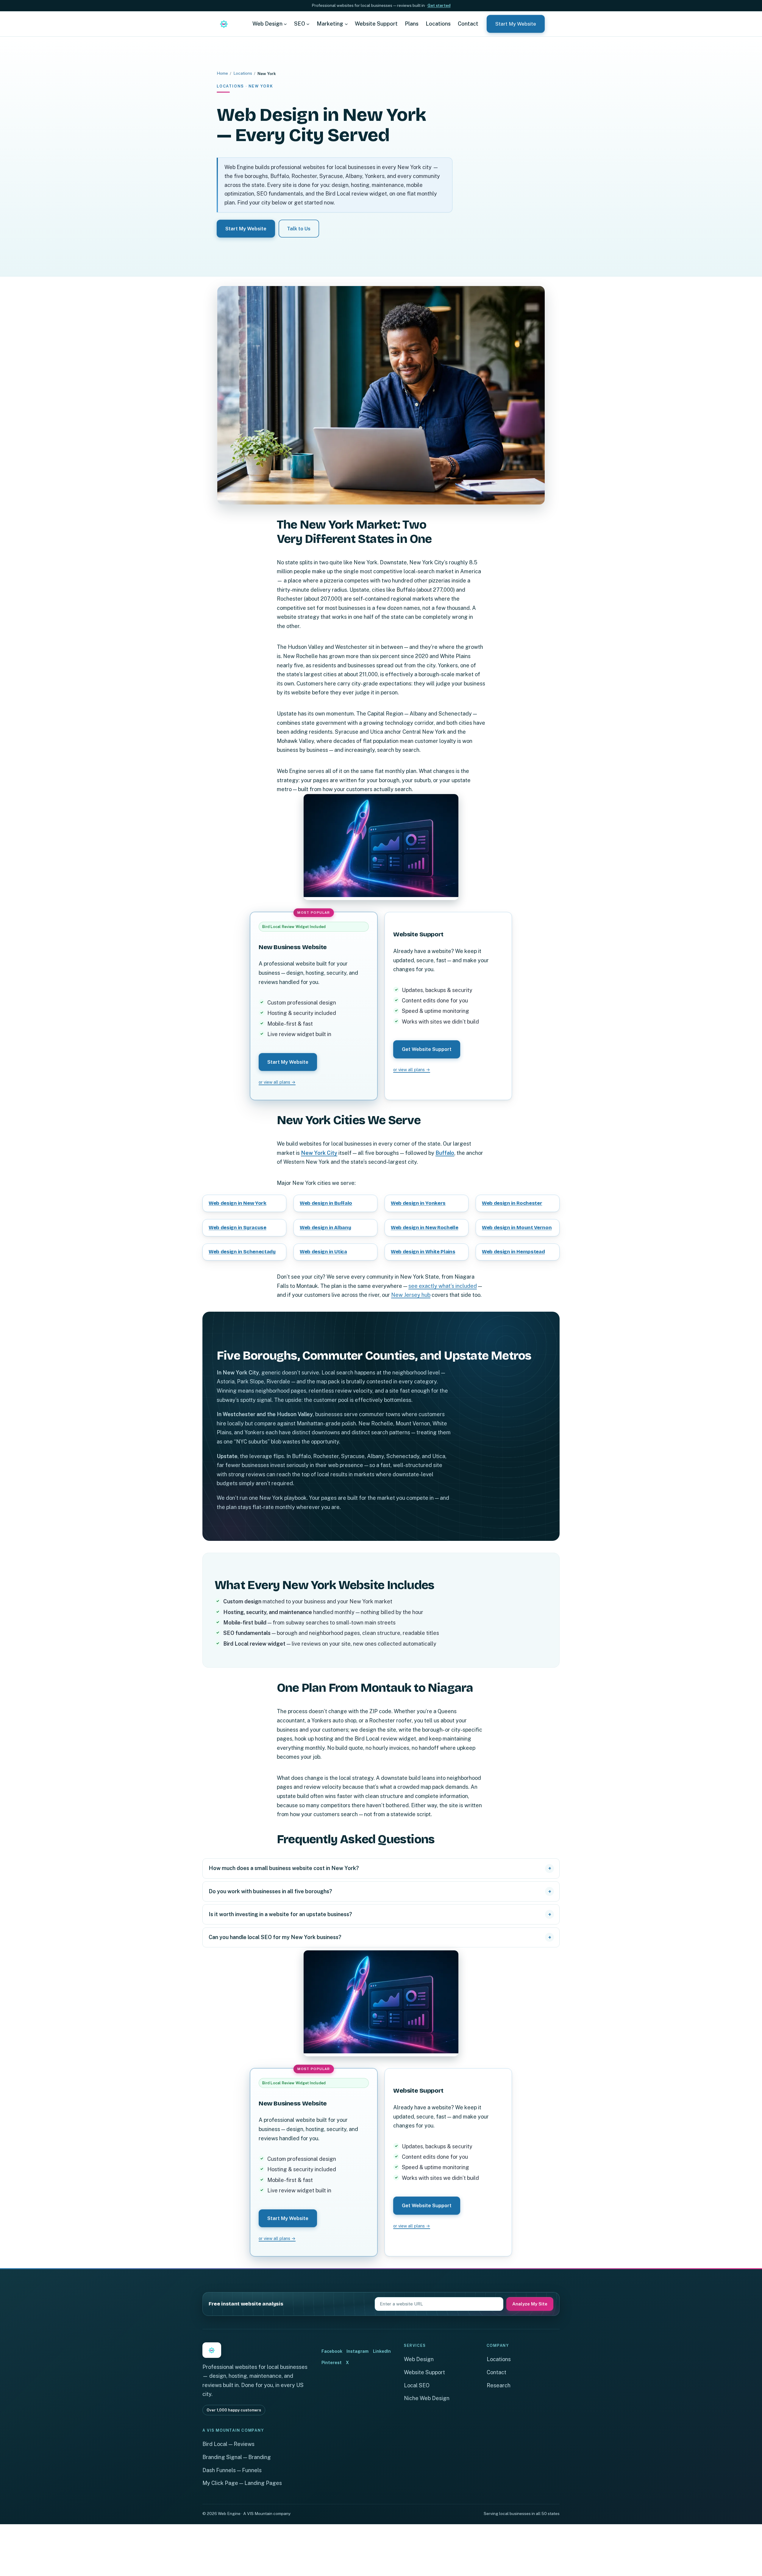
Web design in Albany (325, 1228)
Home (222, 73)
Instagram (357, 2351)
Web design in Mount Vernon (517, 1228)
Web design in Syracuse (238, 1228)
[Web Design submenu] (285, 24)
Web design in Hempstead (513, 1252)
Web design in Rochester (512, 1203)
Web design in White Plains (423, 1252)
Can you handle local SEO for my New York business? (275, 1937)
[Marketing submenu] (346, 24)
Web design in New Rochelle (425, 1228)
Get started (439, 5)
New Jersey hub (411, 1295)
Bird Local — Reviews (228, 2444)
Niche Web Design (427, 2398)
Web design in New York (238, 1203)
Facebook (332, 2351)
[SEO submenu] (308, 24)
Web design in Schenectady (242, 1252)
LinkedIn (382, 2351)
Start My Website (516, 24)
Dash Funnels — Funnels (232, 2470)
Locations (243, 73)
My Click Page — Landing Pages (242, 2483)
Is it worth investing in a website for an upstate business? (280, 1914)
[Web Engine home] (224, 24)
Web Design (419, 2359)
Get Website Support (427, 1049)
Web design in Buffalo (326, 1203)
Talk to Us (299, 229)
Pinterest (332, 2362)
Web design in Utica (323, 1252)
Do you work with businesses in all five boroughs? (270, 1891)
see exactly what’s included (443, 1286)
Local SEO (417, 2385)
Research (499, 2385)
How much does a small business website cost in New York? (284, 1868)
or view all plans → (277, 1082)
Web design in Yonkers (418, 1203)
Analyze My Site (530, 2304)
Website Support (424, 2372)
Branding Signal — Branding (237, 2457)
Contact (496, 2372)
